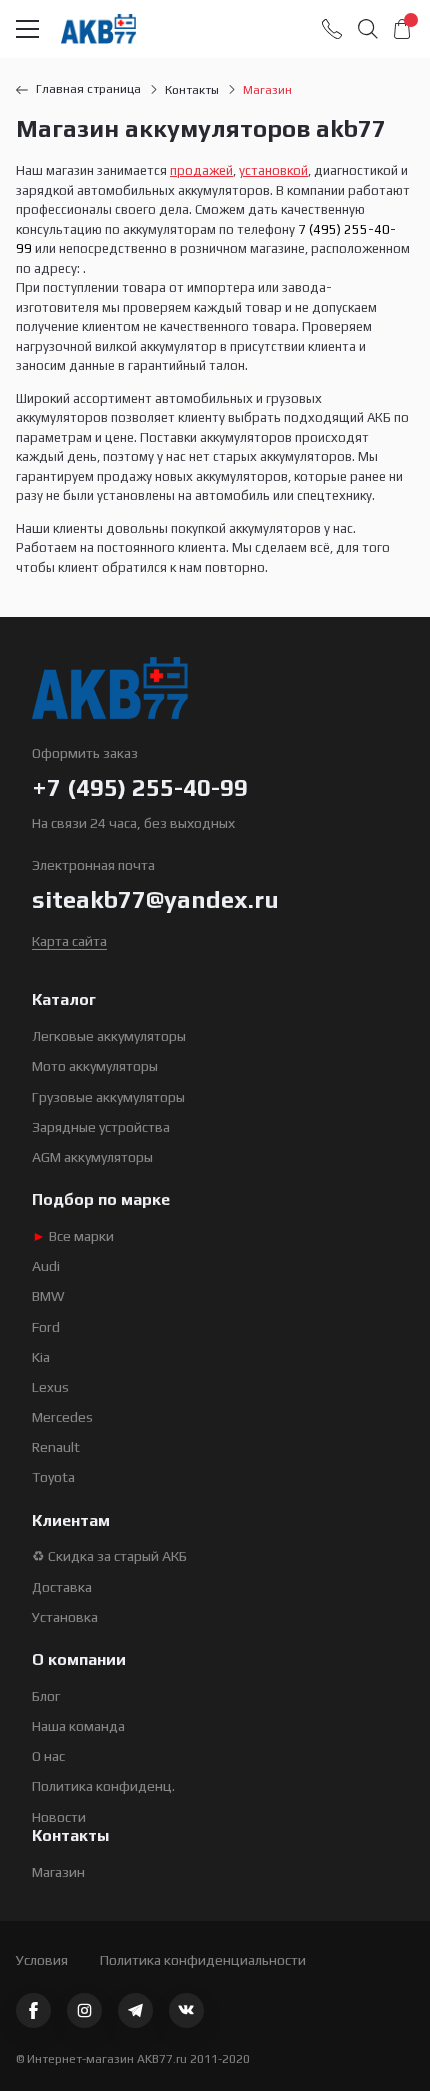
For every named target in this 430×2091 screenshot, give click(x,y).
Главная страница (88, 89)
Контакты (192, 90)
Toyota (53, 1477)
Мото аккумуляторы (95, 1066)
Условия (42, 1960)
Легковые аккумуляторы (109, 1036)
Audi (46, 1266)
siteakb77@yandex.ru (155, 899)
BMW (48, 1296)
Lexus (50, 1387)
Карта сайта (69, 941)
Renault (56, 1447)
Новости (59, 1817)
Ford (46, 1327)
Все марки (73, 1236)
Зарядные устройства (101, 1127)
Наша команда (78, 1726)
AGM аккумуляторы (92, 1157)
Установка (65, 1617)
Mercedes (62, 1417)
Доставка (62, 1587)
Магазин (58, 1872)
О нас (48, 1756)
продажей (201, 170)
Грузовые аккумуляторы (108, 1097)
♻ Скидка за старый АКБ (109, 1556)
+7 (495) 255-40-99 (140, 787)
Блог (46, 1696)
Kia (41, 1357)
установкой (273, 170)
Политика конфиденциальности (203, 1960)
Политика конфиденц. (103, 1786)
